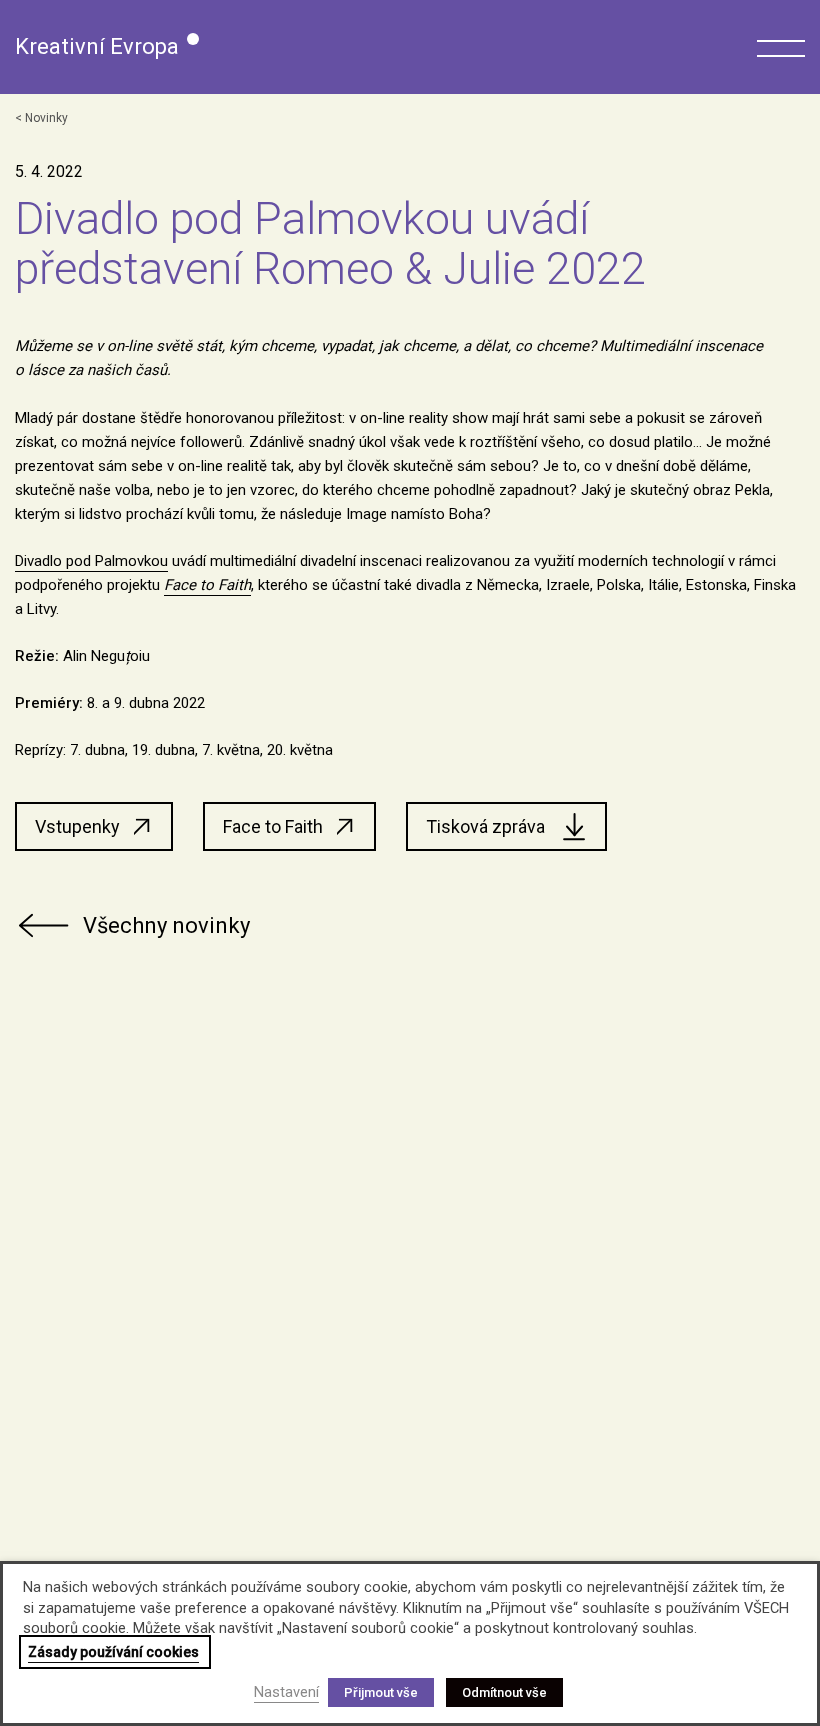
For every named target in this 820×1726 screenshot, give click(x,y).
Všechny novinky (166, 925)
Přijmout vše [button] (381, 1692)
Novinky (46, 118)
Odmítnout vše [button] (504, 1692)
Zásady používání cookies (113, 1652)
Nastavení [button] (286, 1692)
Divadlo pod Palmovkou (91, 561)
